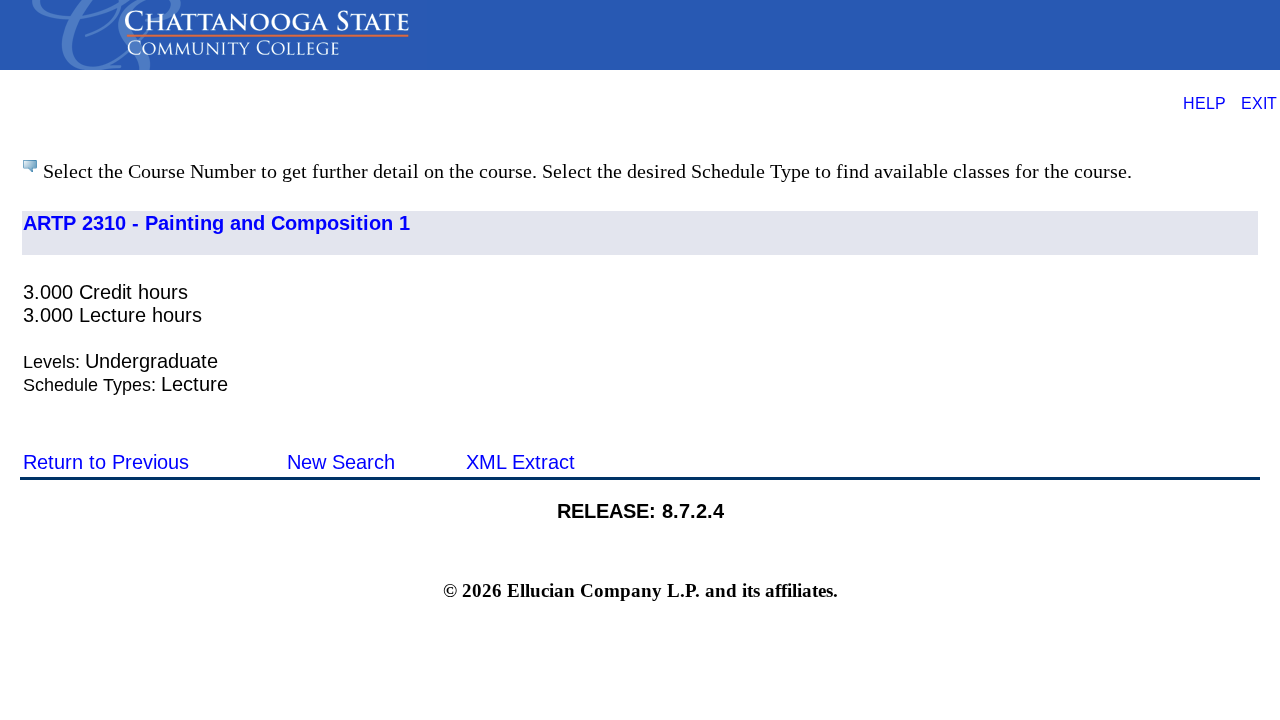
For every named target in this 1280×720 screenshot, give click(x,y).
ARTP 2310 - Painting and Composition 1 (216, 223)
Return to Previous (106, 462)
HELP (1204, 103)
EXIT (1259, 103)
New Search (341, 462)
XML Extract (520, 462)
